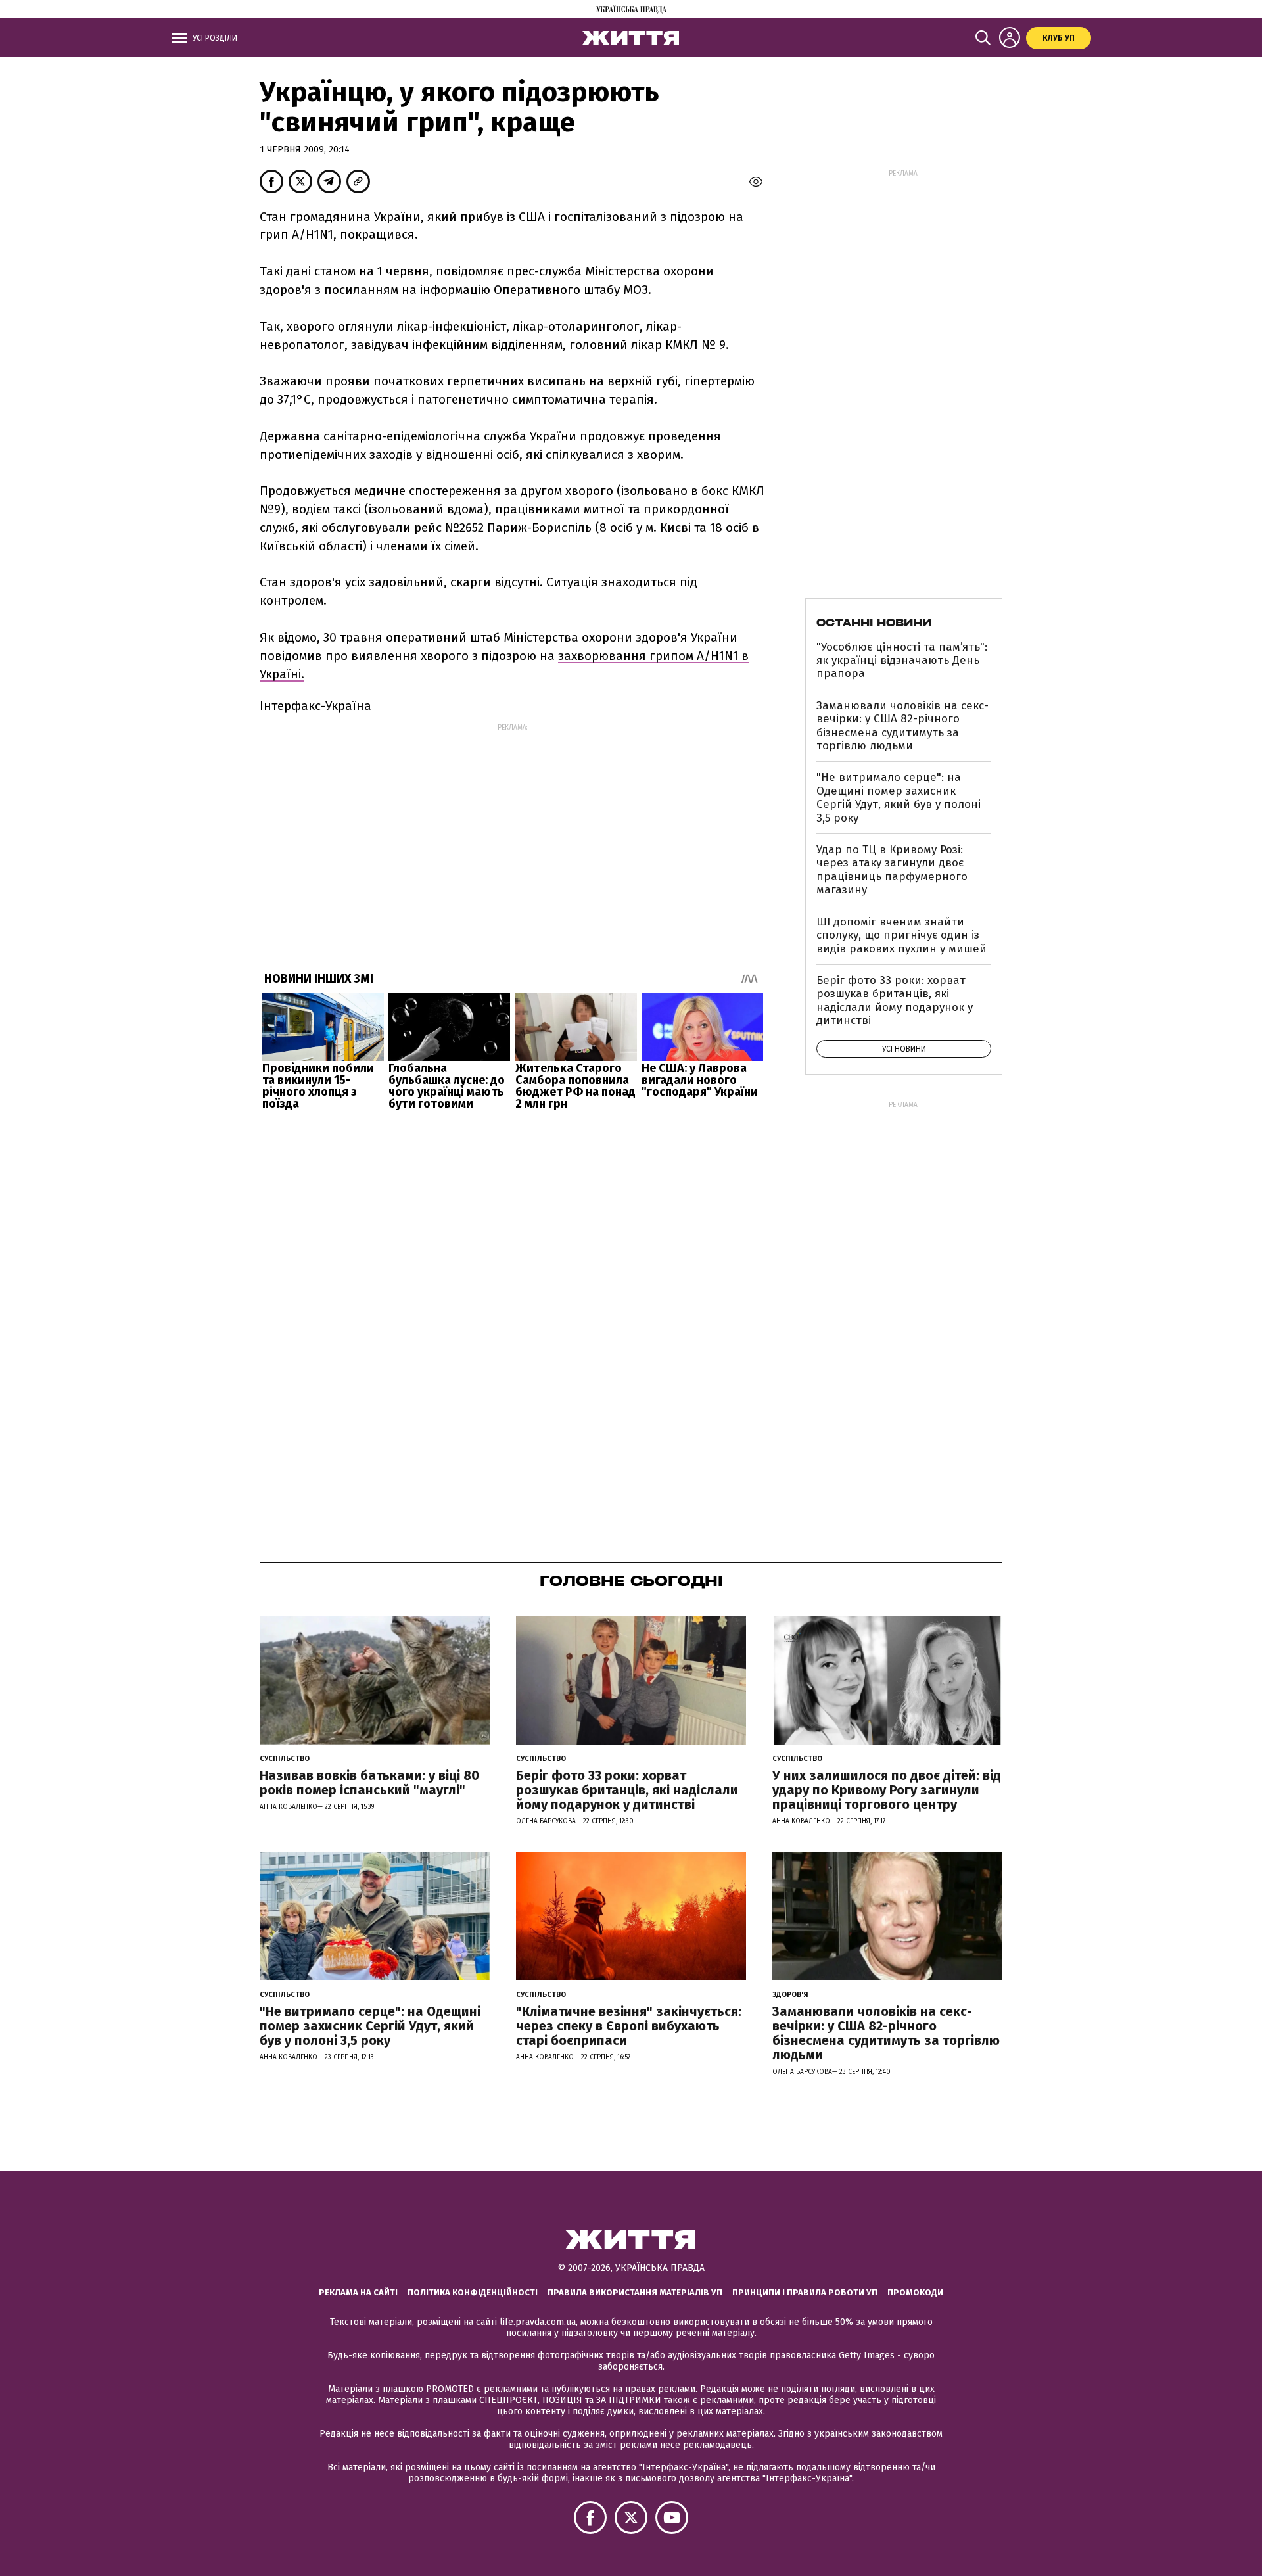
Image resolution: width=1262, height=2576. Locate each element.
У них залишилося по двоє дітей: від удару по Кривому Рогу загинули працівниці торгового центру (887, 1790)
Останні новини (874, 622)
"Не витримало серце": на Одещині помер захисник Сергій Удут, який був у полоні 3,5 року (899, 797)
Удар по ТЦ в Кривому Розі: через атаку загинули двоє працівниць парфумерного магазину (892, 870)
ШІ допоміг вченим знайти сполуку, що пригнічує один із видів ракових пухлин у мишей (901, 935)
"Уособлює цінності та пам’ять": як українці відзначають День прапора (902, 661)
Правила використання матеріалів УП (635, 2292)
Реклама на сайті (358, 2292)
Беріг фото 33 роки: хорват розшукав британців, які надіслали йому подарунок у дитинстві (895, 1000)
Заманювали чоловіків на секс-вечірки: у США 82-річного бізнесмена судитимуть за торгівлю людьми (902, 726)
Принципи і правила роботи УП (805, 2292)
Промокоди (915, 2292)
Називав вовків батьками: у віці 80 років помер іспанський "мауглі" (369, 1783)
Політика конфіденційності (473, 2292)
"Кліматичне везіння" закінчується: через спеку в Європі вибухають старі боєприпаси (629, 2026)
